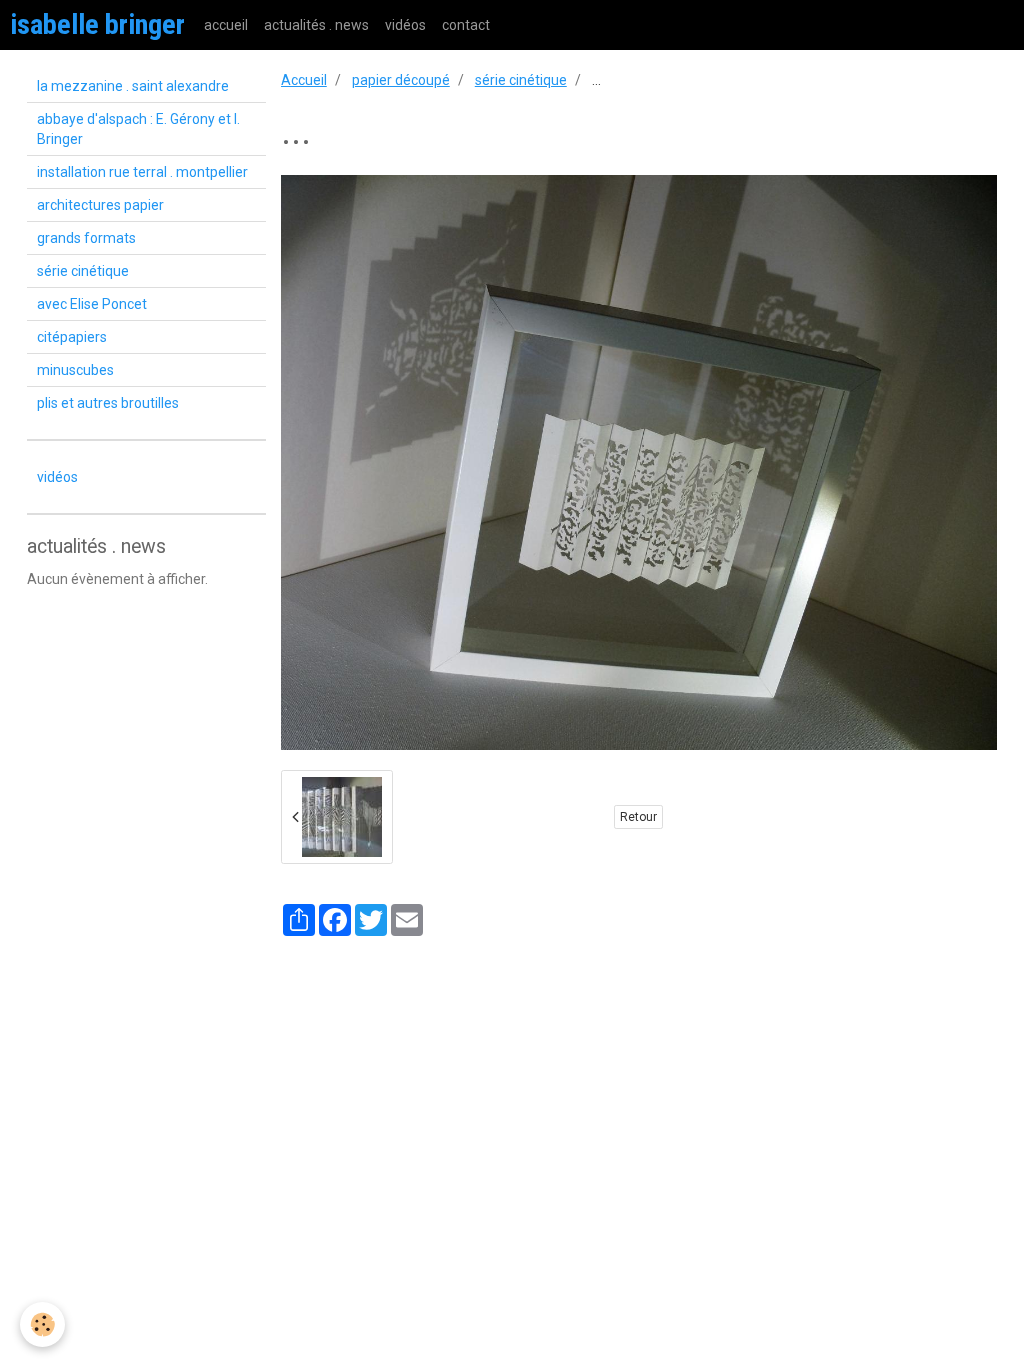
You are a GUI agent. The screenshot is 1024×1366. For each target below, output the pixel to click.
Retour (638, 817)
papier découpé (401, 80)
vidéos (405, 25)
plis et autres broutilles (108, 403)
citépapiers (72, 337)
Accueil (304, 80)
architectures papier (100, 205)
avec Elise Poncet (92, 304)
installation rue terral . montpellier (142, 172)
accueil (226, 25)
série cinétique (521, 80)
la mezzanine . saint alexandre (133, 86)
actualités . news (316, 25)
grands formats (86, 238)
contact (466, 25)
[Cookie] (42, 1324)
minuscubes (75, 370)
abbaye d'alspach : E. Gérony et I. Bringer (138, 129)
